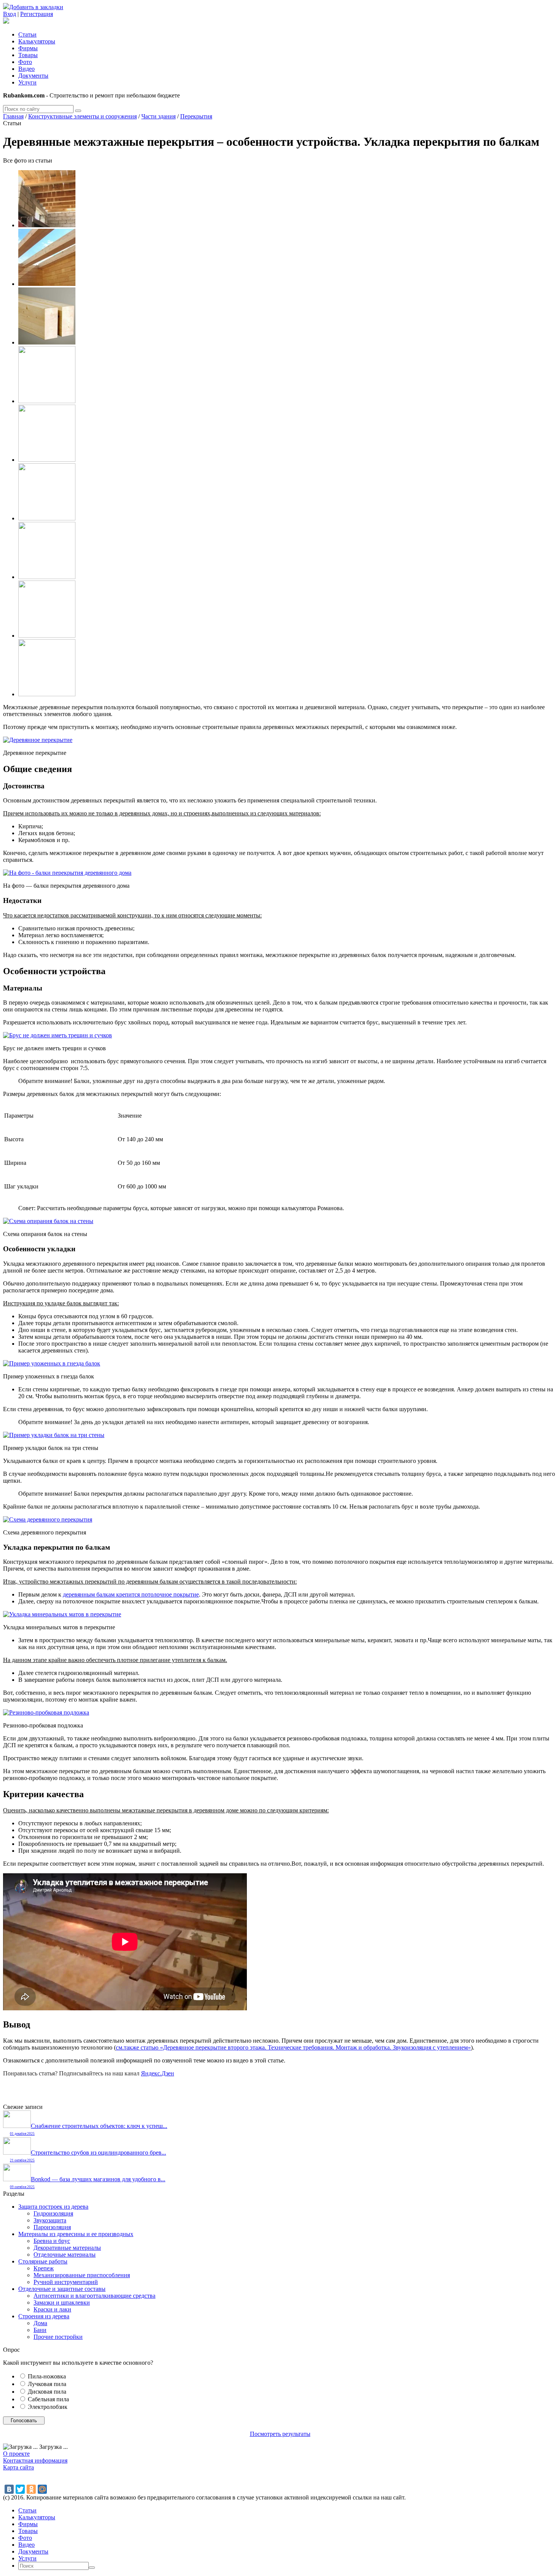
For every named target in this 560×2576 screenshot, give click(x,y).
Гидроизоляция (53, 2213)
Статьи (27, 34)
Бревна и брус (52, 2241)
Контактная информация (35, 2460)
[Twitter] (20, 2489)
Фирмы (28, 48)
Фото (25, 62)
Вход (10, 14)
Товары (28, 55)
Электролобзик (48, 2407)
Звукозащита (50, 2220)
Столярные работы (43, 2261)
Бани (40, 2330)
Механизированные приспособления (82, 2275)
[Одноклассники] (31, 2489)
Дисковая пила (47, 2392)
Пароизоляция (52, 2227)
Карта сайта (18, 2467)
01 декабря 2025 (22, 2134)
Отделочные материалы (65, 2255)
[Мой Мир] (42, 2489)
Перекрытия (196, 116)
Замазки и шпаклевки (62, 2302)
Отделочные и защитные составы (62, 2289)
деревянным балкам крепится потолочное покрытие (131, 1594)
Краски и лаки (52, 2309)
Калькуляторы (37, 41)
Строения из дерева (44, 2316)
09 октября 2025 (22, 2187)
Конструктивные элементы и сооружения (82, 116)
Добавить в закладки (36, 7)
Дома (40, 2323)
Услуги (27, 82)
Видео (26, 69)
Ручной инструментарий (66, 2282)
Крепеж (44, 2268)
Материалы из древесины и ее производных (76, 2234)
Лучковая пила (47, 2384)
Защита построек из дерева (53, 2207)
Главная (13, 116)
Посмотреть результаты (280, 2434)
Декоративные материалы (67, 2248)
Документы (33, 76)
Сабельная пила (48, 2399)
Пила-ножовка (47, 2376)
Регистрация (37, 14)
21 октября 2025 (22, 2160)
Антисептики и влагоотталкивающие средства (94, 2296)
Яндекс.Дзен (158, 2073)
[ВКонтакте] (9, 2489)
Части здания (158, 116)
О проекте (16, 2454)
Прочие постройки (58, 2337)
